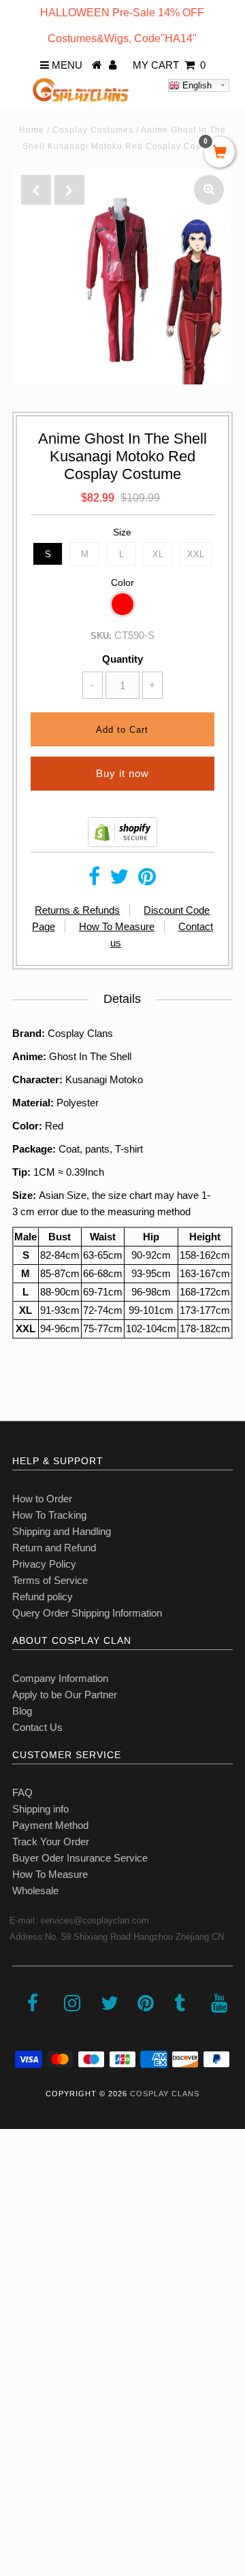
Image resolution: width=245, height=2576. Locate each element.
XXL (196, 554)
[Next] (69, 190)
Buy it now (122, 773)
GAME (22, 2327)
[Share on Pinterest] (147, 880)
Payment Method (50, 1825)
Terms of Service (50, 1580)
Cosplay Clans (165, 2094)
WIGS (20, 2387)
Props (20, 2417)
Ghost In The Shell (90, 1056)
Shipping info (40, 1809)
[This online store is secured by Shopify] (122, 843)
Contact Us (37, 1727)
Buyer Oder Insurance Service (80, 1858)
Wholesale (35, 1890)
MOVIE (23, 2357)
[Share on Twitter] (119, 880)
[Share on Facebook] (94, 880)
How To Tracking (49, 1515)
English (196, 85)
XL (158, 554)
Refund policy (43, 1597)
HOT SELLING (40, 2267)
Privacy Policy (44, 1564)
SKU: (101, 636)
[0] (219, 153)
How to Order (42, 1499)
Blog (22, 1711)
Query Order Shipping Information (87, 1613)
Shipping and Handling (62, 1531)
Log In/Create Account (69, 2477)
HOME (22, 2178)
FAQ (22, 1793)
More (18, 2447)
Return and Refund (54, 1548)
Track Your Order (51, 1842)
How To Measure (117, 926)
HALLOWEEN (39, 2238)
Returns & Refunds (77, 910)
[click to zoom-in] (209, 190)
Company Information (60, 1678)
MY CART (169, 65)
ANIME (23, 2297)
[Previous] (36, 190)
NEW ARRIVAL (41, 2208)
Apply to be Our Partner (65, 1695)
